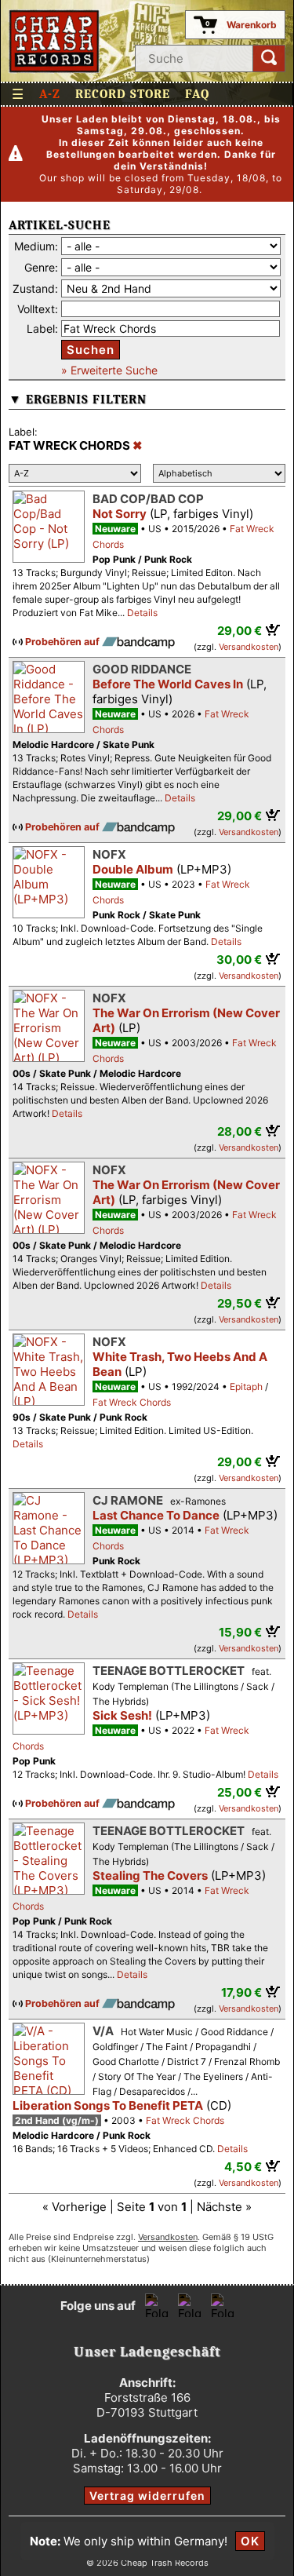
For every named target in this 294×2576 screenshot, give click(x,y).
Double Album (133, 869)
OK (250, 2541)
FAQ (197, 94)
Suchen (91, 350)
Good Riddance (142, 669)
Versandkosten (249, 647)
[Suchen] (269, 58)
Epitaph (246, 1387)
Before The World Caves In (168, 684)
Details (142, 613)
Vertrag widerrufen (147, 2496)
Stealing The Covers (150, 1875)
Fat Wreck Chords (132, 1402)
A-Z (50, 94)
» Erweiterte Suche (109, 370)
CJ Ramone (128, 1500)
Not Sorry (120, 514)
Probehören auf (64, 642)
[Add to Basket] (273, 629)
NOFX (109, 854)
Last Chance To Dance (156, 1515)
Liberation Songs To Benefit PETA (108, 2105)
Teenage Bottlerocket (169, 1671)
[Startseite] (54, 41)
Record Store (123, 94)
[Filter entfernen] (138, 446)
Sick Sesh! (122, 1715)
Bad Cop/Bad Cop (148, 499)
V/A (103, 2031)
